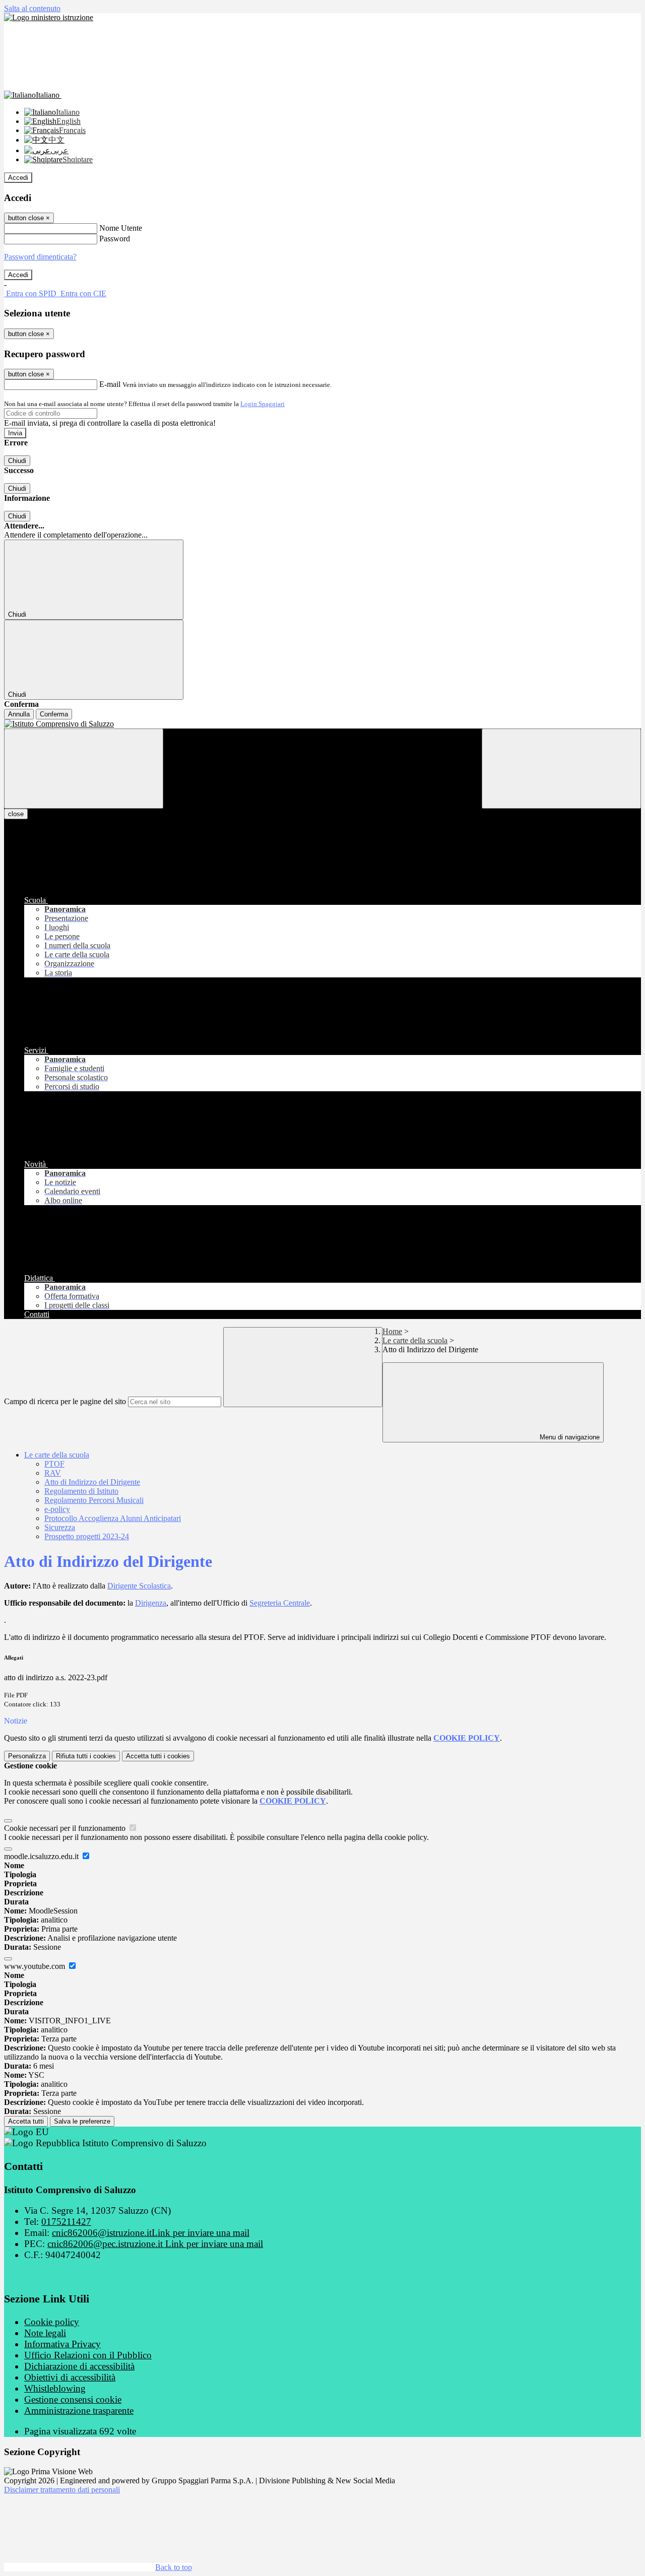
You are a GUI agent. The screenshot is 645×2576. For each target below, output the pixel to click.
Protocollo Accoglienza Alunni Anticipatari (113, 1518)
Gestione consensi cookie (73, 2399)
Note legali (45, 2333)
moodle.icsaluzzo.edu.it (42, 1856)
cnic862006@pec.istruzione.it (155, 2244)
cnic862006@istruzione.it (151, 2233)
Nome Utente (121, 228)
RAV (53, 1473)
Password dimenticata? (40, 257)
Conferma (54, 714)
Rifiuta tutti (86, 1756)
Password (115, 239)
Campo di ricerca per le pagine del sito (65, 1401)
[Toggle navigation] (84, 769)
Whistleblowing (55, 2388)
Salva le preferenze (82, 2121)
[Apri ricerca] (561, 769)
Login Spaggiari (263, 404)
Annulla (19, 714)
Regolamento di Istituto (81, 1491)
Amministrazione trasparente (79, 2410)
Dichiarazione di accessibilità (79, 2366)
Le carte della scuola (415, 1340)
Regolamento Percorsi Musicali (94, 1500)
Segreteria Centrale (280, 1603)
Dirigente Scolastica (139, 1586)
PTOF (54, 1464)
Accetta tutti (158, 1756)
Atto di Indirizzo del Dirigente (92, 1482)
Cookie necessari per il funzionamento (66, 1828)
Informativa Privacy (62, 2344)
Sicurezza (60, 1527)
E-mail (110, 384)
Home (392, 1331)
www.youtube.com (36, 1966)
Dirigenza (151, 1603)
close (16, 814)
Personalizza (27, 1756)
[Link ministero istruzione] (49, 17)
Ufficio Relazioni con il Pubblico (88, 2355)
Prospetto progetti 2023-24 (87, 1536)
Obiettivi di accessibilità (70, 2377)
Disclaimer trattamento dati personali (62, 2490)
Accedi (18, 178)
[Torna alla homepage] (322, 724)
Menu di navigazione (569, 1437)
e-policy (57, 1509)
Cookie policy (52, 2322)
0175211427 (66, 2222)
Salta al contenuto (32, 8)
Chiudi (17, 461)
